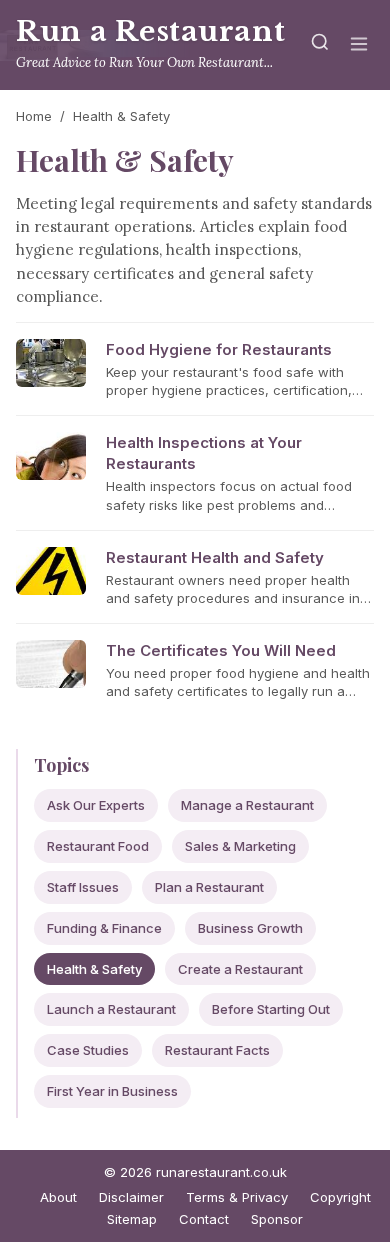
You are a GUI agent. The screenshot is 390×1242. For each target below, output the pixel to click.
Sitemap (132, 1219)
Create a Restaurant (240, 969)
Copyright (340, 1197)
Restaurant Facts (217, 1050)
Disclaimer (131, 1197)
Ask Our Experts (96, 805)
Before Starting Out (271, 1009)
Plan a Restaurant (209, 887)
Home (34, 116)
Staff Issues (83, 887)
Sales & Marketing (240, 846)
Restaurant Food (98, 846)
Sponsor (277, 1219)
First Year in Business (112, 1091)
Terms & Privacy (237, 1197)
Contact (204, 1219)
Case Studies (88, 1050)
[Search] (320, 45)
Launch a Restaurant (111, 1009)
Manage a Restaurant (247, 805)
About (58, 1197)
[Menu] (359, 45)
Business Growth (250, 928)
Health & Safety (94, 969)
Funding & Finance (104, 928)
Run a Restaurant (150, 31)
